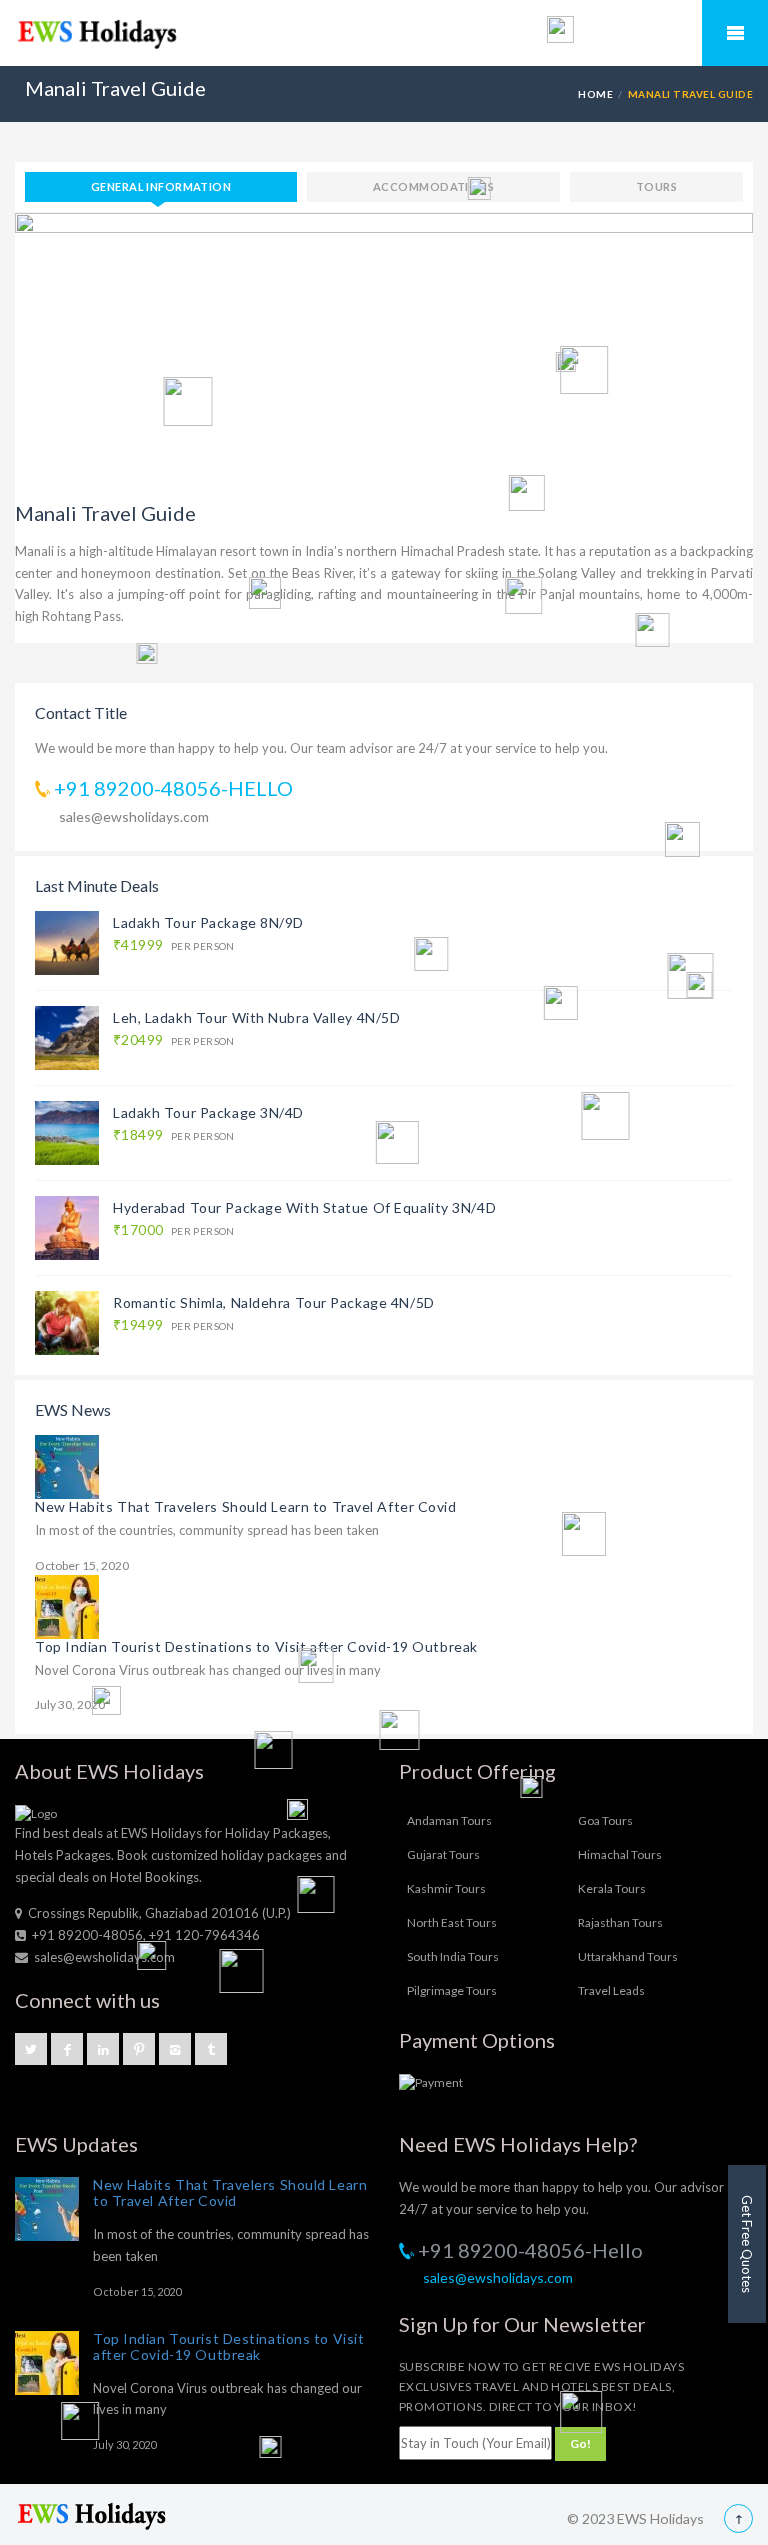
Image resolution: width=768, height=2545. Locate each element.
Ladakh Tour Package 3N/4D (208, 1112)
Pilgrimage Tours (452, 1990)
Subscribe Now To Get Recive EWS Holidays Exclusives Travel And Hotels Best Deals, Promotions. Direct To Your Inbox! (541, 2386)
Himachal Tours (620, 1854)
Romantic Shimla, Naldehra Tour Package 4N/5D (274, 1302)
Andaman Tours (449, 1820)
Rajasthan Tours (620, 1922)
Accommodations (433, 186)
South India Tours (453, 1956)
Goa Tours (605, 1820)
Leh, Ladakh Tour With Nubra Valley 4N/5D (256, 1017)
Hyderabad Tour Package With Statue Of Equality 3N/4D (304, 1207)
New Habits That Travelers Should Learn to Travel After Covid (246, 1506)
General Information (161, 186)
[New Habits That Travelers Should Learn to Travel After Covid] (67, 1465)
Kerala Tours (612, 1888)
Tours (656, 186)
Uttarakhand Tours (628, 1956)
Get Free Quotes (747, 2244)
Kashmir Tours (446, 1888)
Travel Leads (611, 1990)
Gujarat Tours (443, 1854)
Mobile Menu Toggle (735, 33)
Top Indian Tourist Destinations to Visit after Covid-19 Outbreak (256, 1646)
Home (595, 94)
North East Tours (452, 1922)
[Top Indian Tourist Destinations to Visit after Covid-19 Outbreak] (67, 1605)
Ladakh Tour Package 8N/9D (208, 922)
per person (174, 945)
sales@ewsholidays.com (134, 816)
